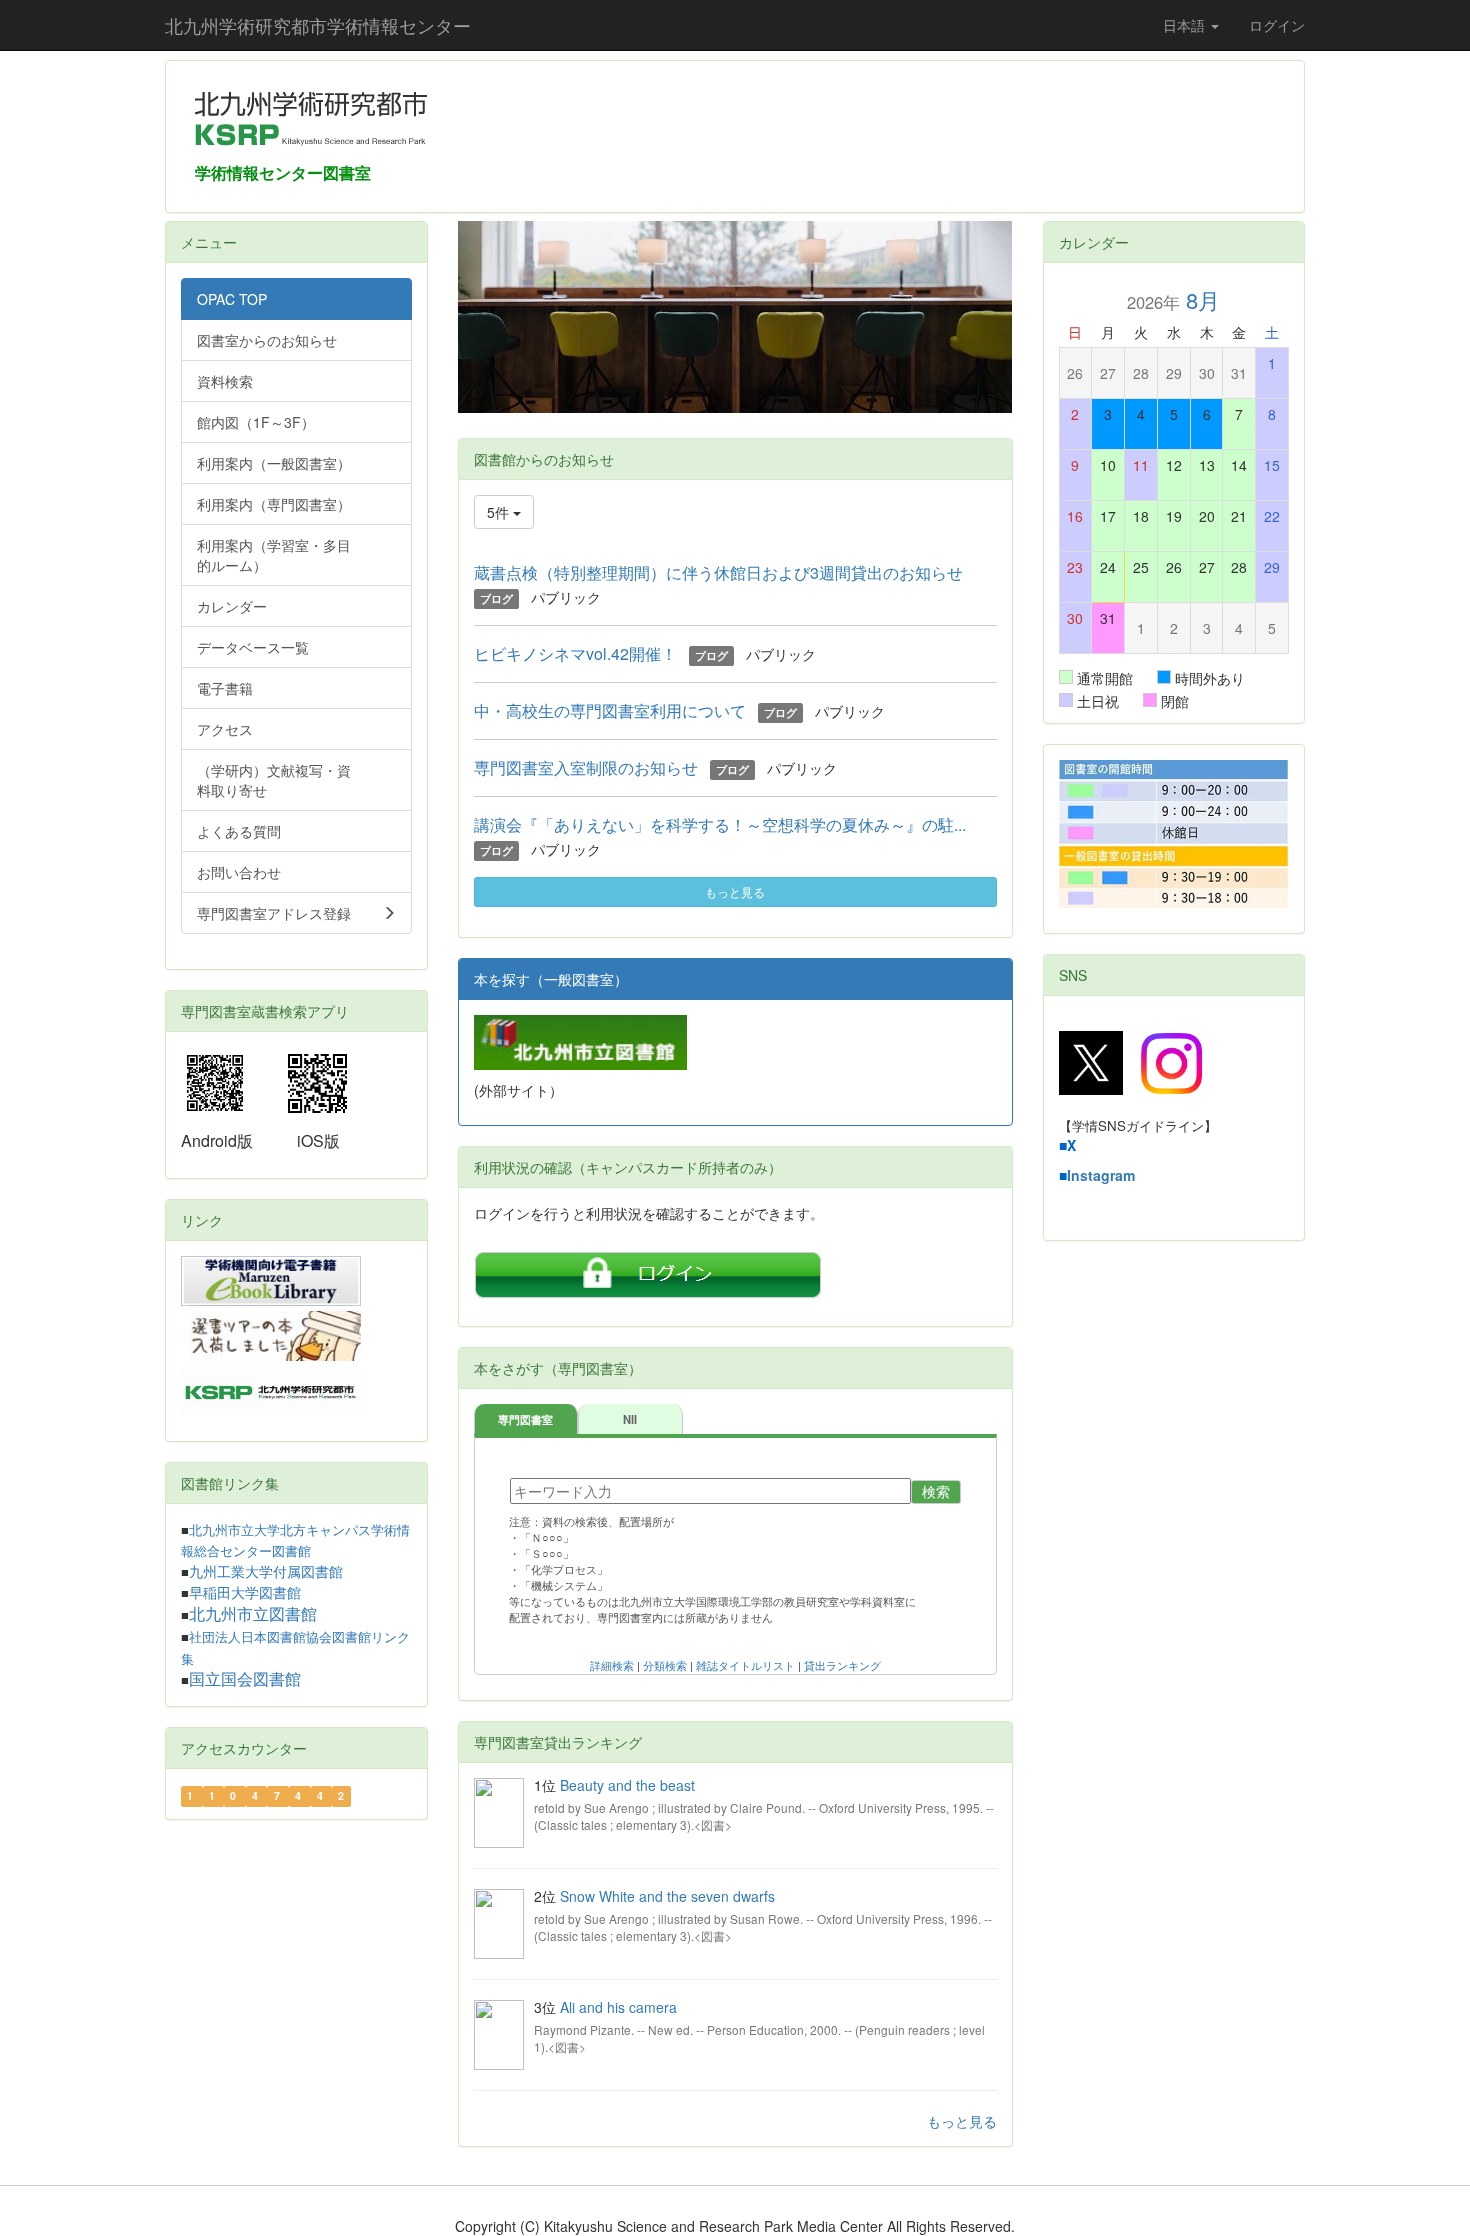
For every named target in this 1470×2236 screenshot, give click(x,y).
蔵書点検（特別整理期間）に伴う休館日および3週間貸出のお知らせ (718, 572)
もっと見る (735, 891)
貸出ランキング (842, 1666)
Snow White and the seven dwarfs (667, 1896)
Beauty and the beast (627, 1785)
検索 (936, 1492)
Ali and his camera (618, 2007)
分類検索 (665, 1666)
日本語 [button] (1186, 25)
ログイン (1277, 25)
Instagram (1101, 1175)
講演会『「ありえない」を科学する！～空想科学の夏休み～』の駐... (720, 824)
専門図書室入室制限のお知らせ (586, 767)
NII (630, 1419)
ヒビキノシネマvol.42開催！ (575, 653)
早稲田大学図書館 (245, 1593)
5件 (500, 512)
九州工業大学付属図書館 (266, 1572)
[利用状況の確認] (647, 1266)
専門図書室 (525, 1419)
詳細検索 (612, 1666)
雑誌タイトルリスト (745, 1666)
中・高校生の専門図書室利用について (610, 710)
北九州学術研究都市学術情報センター (318, 25)
